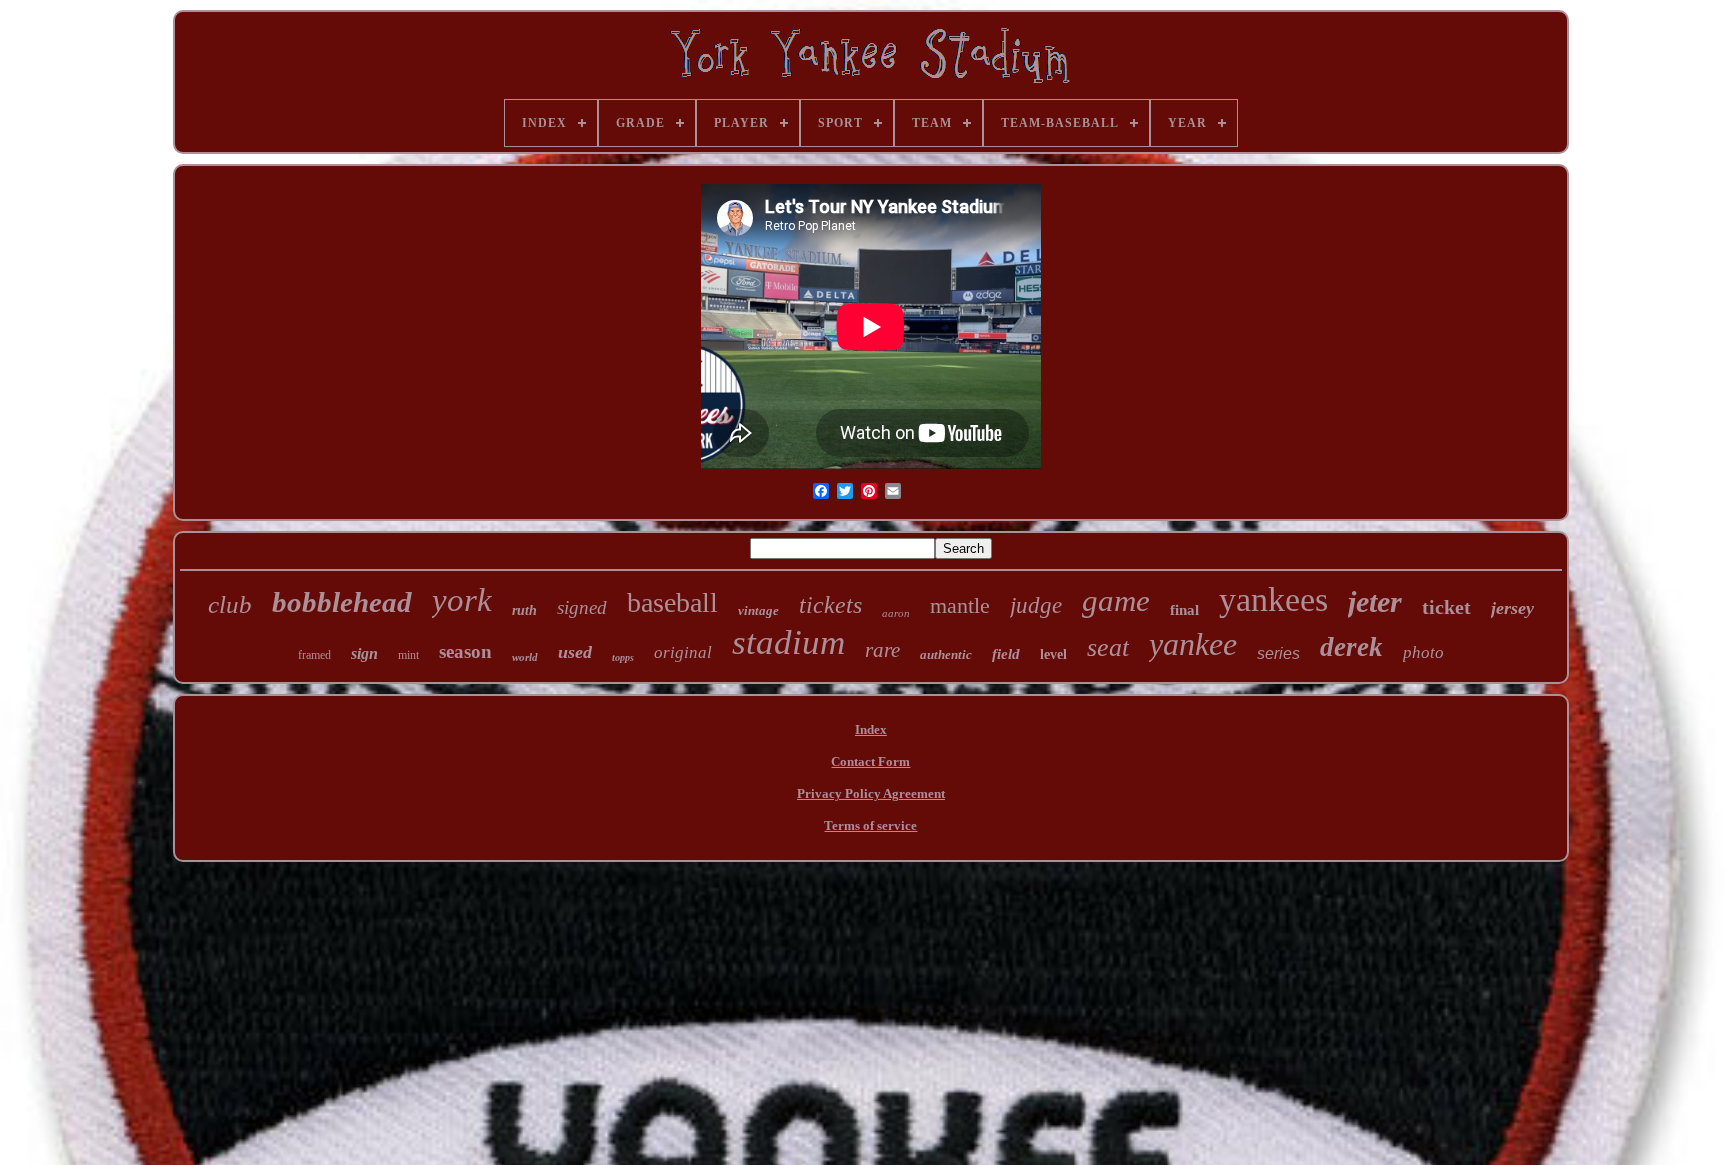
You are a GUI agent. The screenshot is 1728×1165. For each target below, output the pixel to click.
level (1053, 654)
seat (1108, 647)
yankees (1273, 599)
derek (1351, 647)
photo (1423, 652)
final (1184, 610)
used (575, 652)
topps (623, 657)
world (525, 657)
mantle (960, 605)
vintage (758, 610)
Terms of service (870, 825)
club (230, 604)
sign (364, 653)
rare (882, 650)
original (683, 652)
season (465, 651)
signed (582, 607)
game (1116, 600)
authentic (946, 654)
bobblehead (342, 602)
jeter (1375, 601)
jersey (1512, 608)
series (1278, 653)
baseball (672, 602)
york (462, 600)
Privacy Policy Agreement (871, 793)
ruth (524, 610)
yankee (1193, 644)
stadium (788, 642)
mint (408, 655)
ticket (1446, 607)
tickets (830, 605)
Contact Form (870, 761)
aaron (896, 613)
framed (314, 655)
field (1006, 654)
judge (1036, 605)
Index (871, 729)
